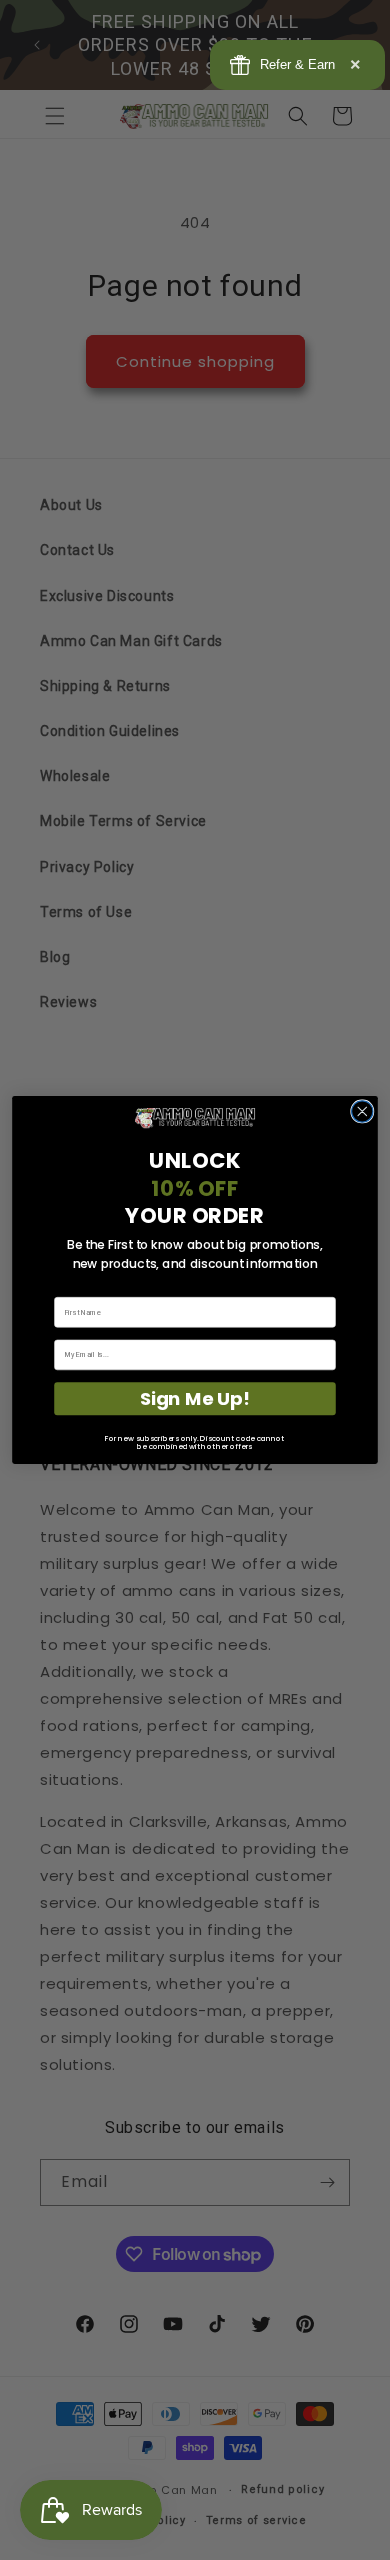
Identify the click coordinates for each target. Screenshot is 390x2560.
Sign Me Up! (195, 1398)
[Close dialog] (362, 1111)
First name (72, 1289)
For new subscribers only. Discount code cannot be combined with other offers (194, 1443)
